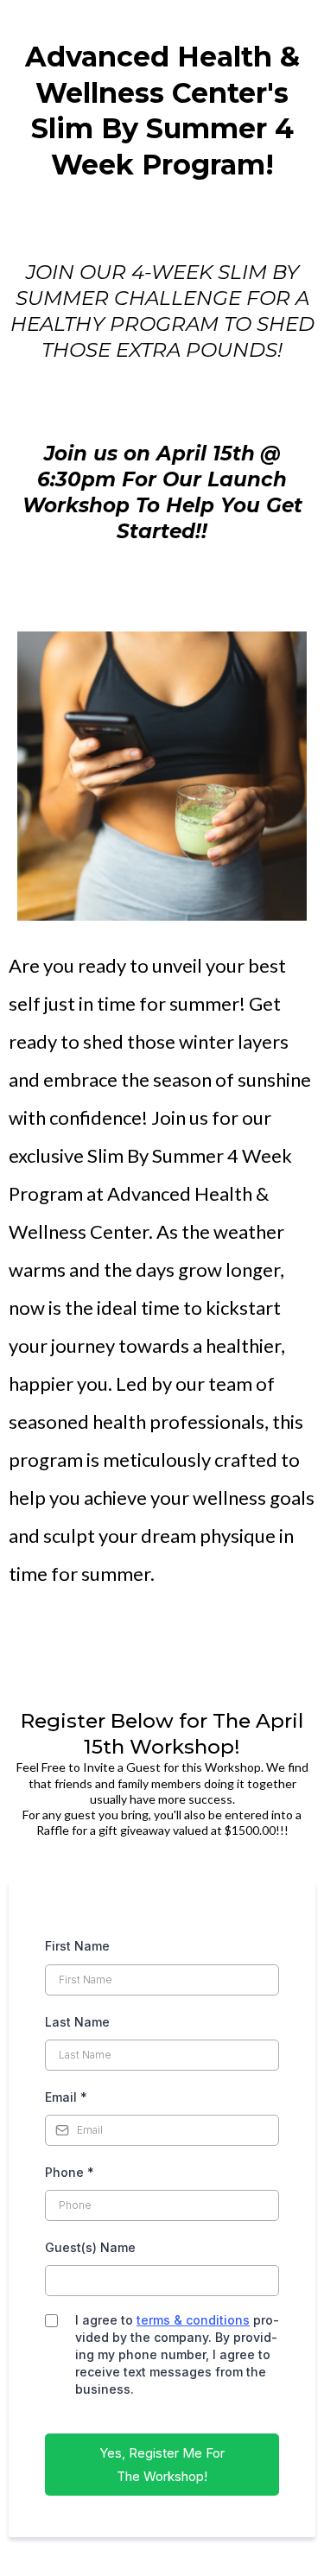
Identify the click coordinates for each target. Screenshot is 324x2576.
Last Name (77, 2022)
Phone (70, 2172)
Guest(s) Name (90, 2247)
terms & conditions (193, 2320)
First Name (77, 1946)
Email (66, 2097)
